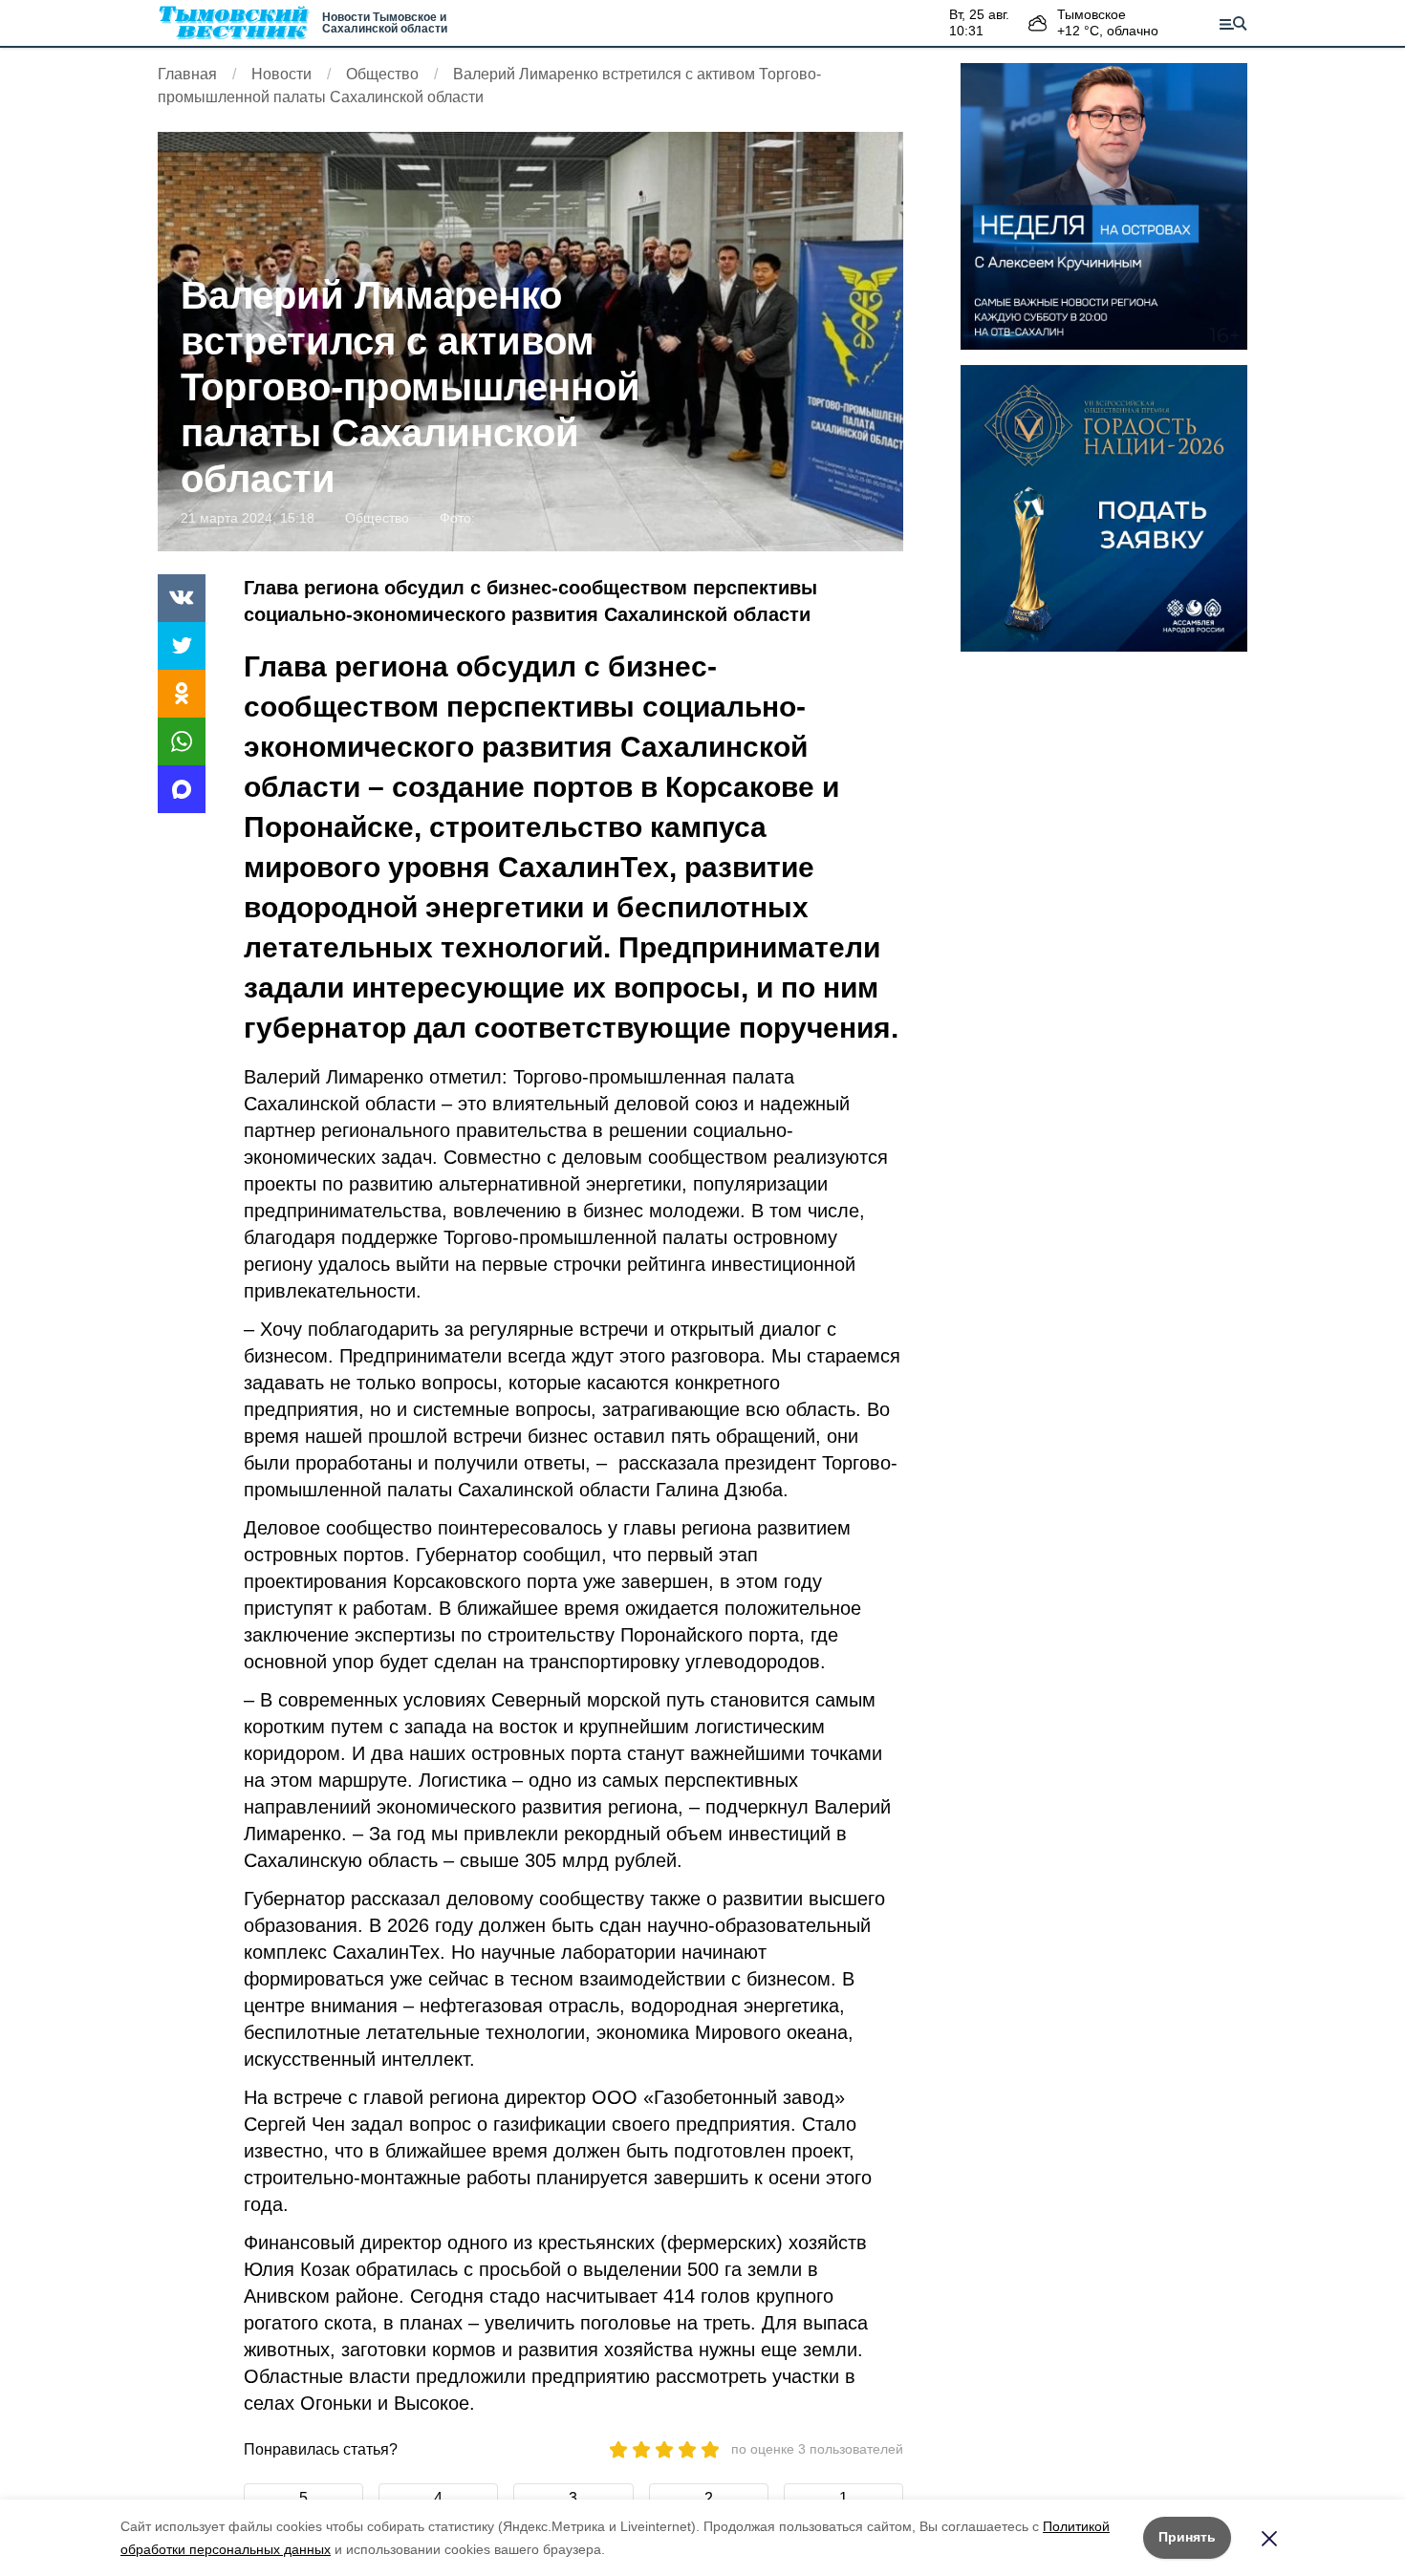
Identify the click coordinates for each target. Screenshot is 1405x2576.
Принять (1187, 2537)
